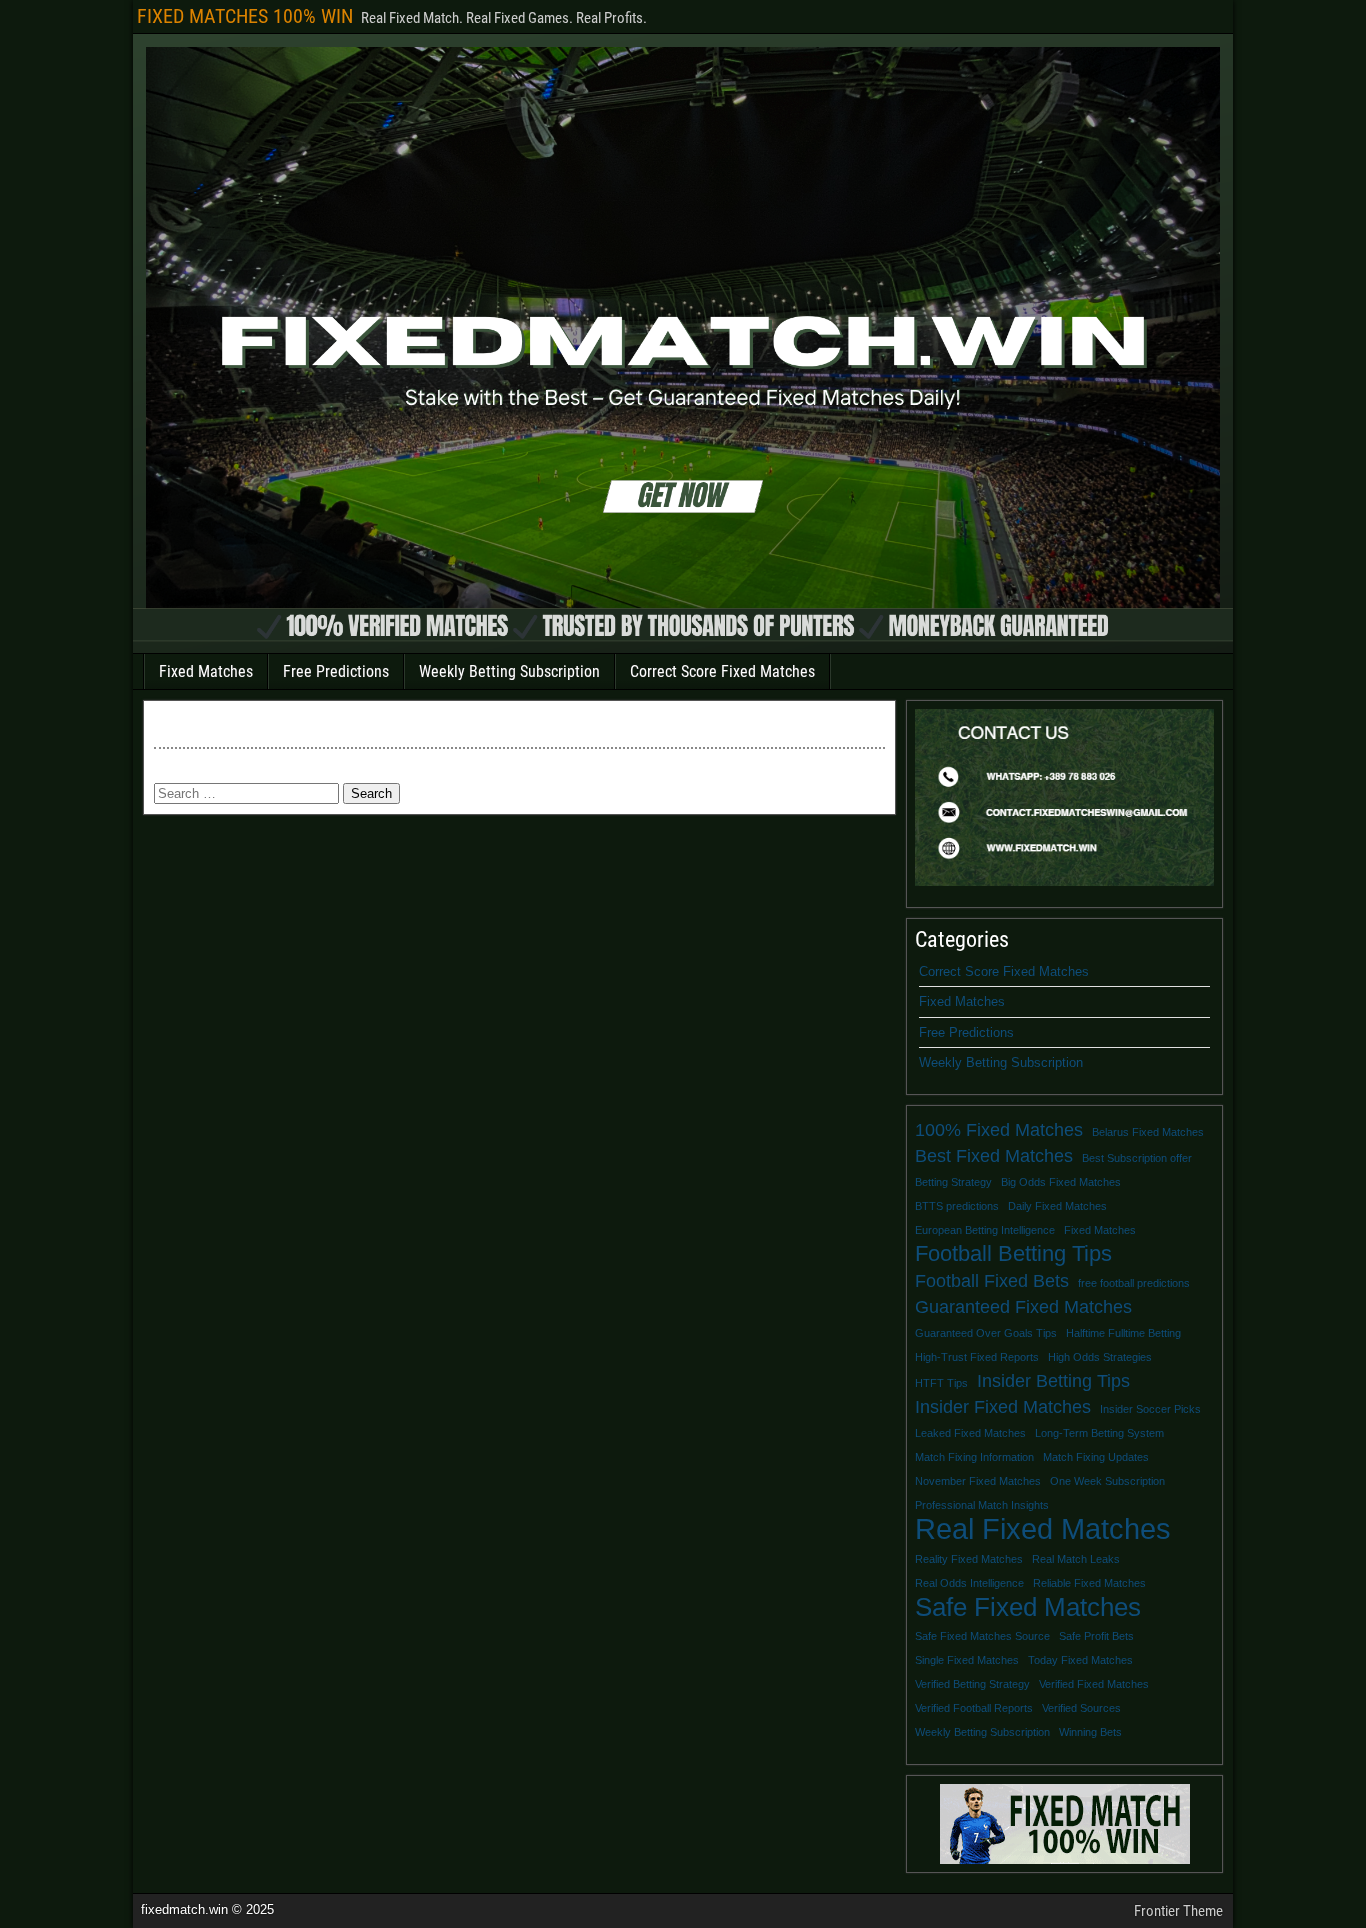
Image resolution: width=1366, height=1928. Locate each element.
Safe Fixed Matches (1028, 1607)
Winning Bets (1090, 1732)
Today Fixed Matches (1080, 1660)
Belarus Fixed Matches (1148, 1132)
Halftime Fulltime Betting (1123, 1333)
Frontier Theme (1178, 1911)
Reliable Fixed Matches (1089, 1583)
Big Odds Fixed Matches (1061, 1182)
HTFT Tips (941, 1383)
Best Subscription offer (1137, 1158)
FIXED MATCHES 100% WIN (245, 16)
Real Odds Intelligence (969, 1583)
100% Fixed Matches (999, 1130)
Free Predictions (336, 671)
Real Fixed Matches (1043, 1529)
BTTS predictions (957, 1206)
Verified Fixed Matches (1094, 1684)
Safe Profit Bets (1096, 1636)
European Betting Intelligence (985, 1230)
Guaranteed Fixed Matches (1023, 1307)
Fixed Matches (206, 671)
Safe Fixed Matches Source (982, 1636)
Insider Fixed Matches (1003, 1407)
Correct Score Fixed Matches (722, 671)
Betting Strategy (953, 1182)
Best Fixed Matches (994, 1156)
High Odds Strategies (1100, 1357)
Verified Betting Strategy (972, 1684)
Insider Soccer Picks (1150, 1409)
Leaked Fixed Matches (970, 1433)
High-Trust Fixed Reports (977, 1357)
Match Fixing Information (974, 1457)
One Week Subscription (1107, 1481)
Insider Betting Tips (1053, 1381)
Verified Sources (1081, 1708)
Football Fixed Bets (992, 1281)
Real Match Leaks (1076, 1559)
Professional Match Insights (982, 1505)
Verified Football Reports (974, 1708)
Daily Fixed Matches (1057, 1206)
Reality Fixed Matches (969, 1559)
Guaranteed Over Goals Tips (986, 1333)
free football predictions (1134, 1283)
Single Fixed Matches (967, 1660)
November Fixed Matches (978, 1481)
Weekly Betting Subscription (509, 671)
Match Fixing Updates (1096, 1457)
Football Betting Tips (1013, 1254)
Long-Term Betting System (1099, 1433)
